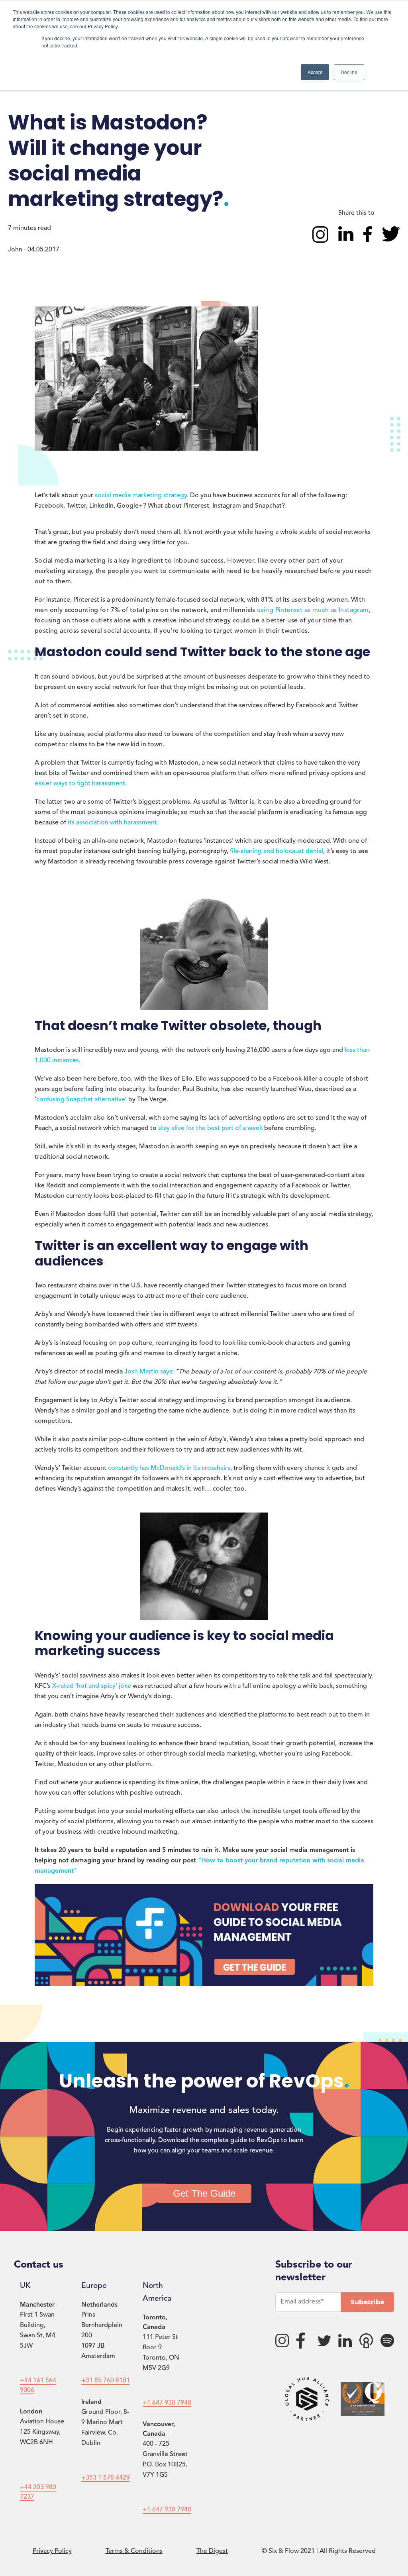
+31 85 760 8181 (106, 2381)
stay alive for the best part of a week (210, 1128)
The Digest (212, 2551)
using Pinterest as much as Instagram (313, 610)
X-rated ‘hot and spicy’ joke (92, 1686)
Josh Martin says (148, 1372)
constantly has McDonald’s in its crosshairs (169, 1468)
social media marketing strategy (141, 496)
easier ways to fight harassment (80, 784)
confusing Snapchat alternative (81, 1100)
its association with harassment (112, 823)
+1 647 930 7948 (167, 2403)
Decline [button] (349, 72)
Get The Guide (204, 2193)
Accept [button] (315, 72)
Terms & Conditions (134, 2551)
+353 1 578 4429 (106, 2478)
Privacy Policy (52, 2551)
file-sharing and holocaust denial (277, 851)
